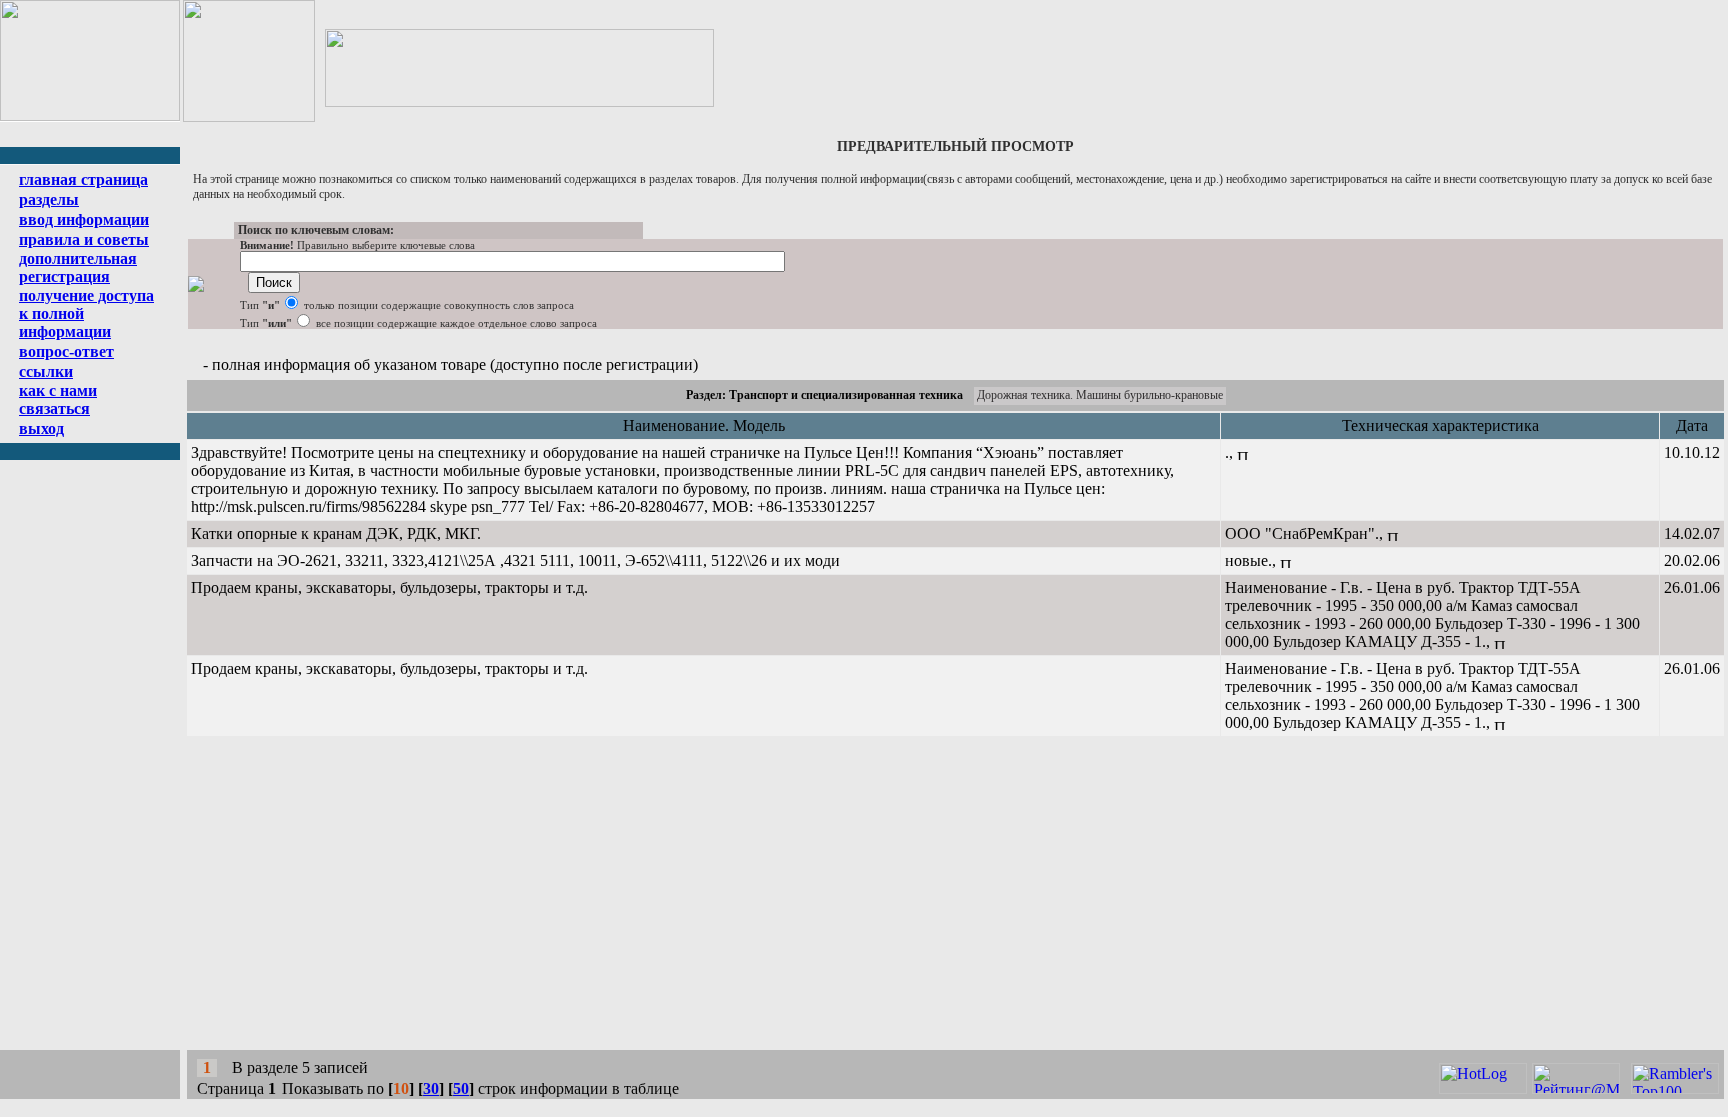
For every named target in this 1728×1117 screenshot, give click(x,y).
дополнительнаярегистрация (78, 267)
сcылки (46, 371)
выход (41, 428)
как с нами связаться (58, 399)
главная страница (83, 179)
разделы (49, 199)
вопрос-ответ (66, 351)
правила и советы (84, 239)
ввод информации (84, 219)
